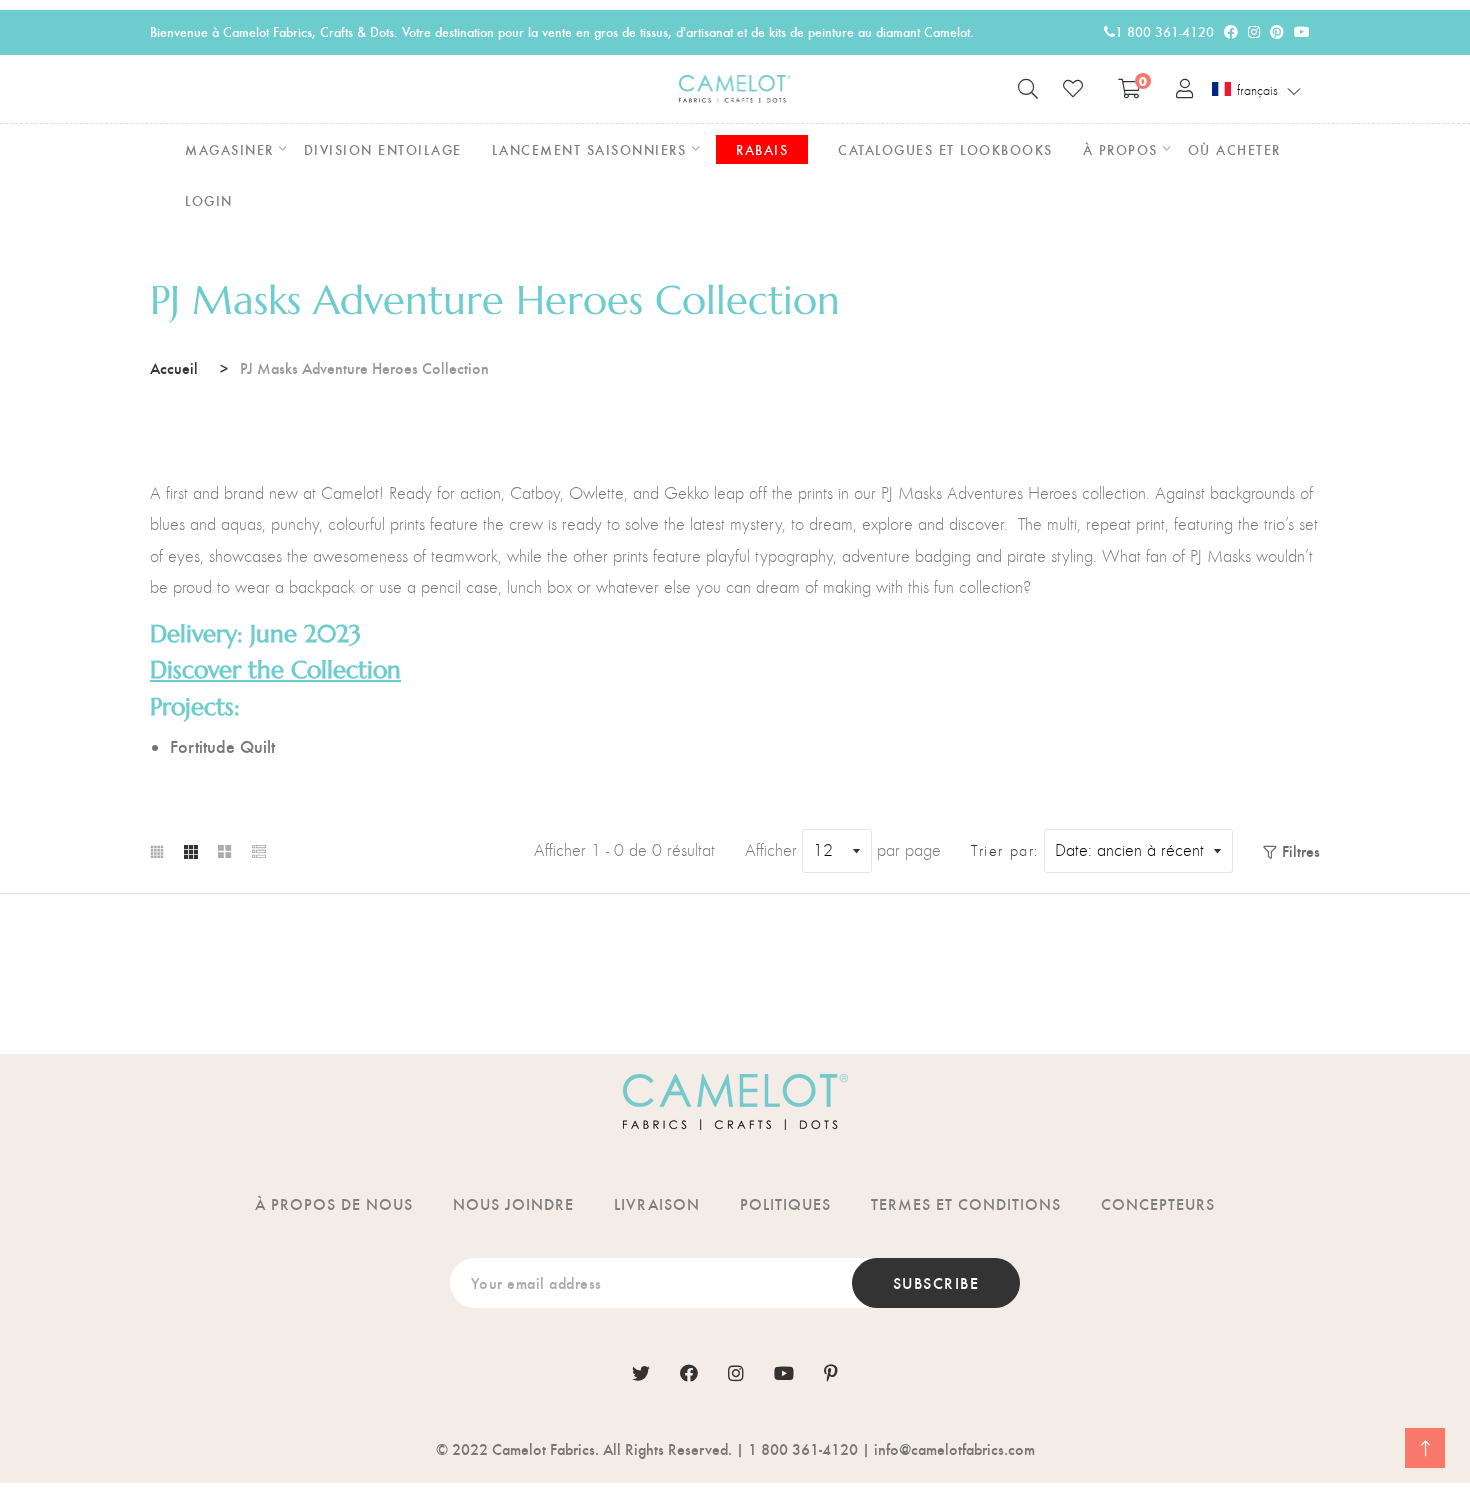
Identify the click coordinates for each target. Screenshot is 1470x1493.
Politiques (785, 1203)
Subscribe (936, 1282)
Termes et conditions (966, 1203)
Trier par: (1005, 851)
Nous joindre (513, 1203)
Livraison (657, 1203)
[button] (1257, 90)
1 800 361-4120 (1164, 31)
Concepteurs (1158, 1203)
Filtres (1301, 850)
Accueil (174, 367)
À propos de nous (334, 1203)
